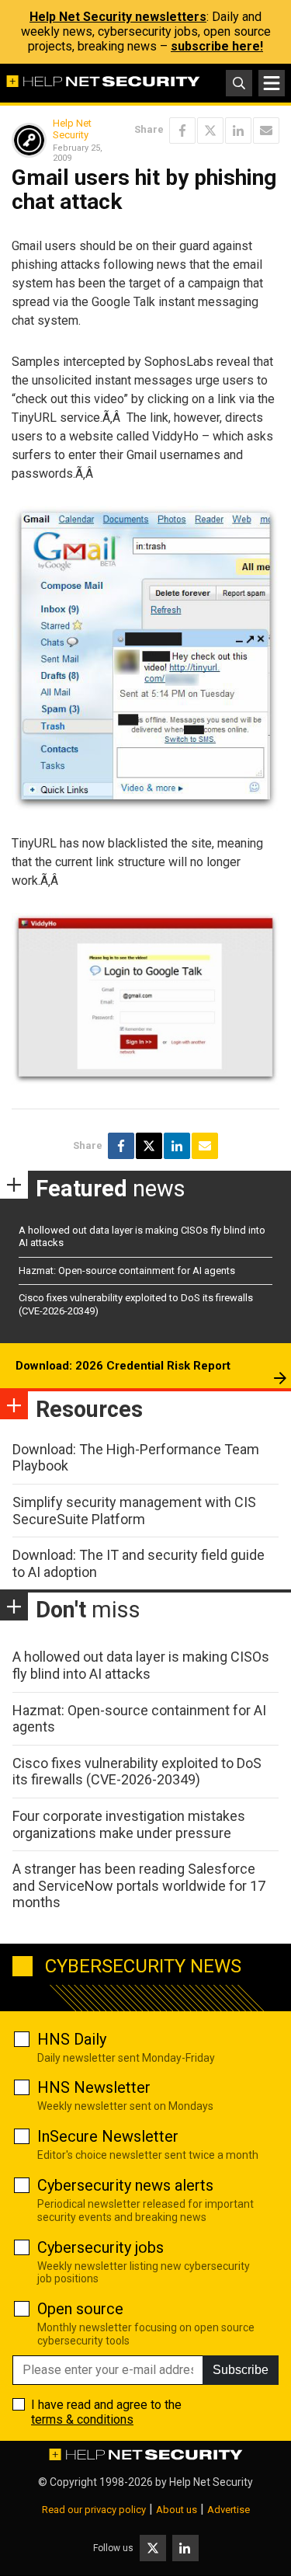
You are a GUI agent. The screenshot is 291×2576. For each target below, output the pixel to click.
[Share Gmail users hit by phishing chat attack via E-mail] (266, 131)
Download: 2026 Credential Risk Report (123, 1366)
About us (177, 2510)
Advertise (229, 2510)
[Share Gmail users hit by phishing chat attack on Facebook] (182, 131)
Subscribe (241, 2370)
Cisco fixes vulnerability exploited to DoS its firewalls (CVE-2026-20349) (137, 1772)
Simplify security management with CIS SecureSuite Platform (134, 1511)
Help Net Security (72, 129)
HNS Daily (72, 2039)
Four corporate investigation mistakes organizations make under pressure (129, 1824)
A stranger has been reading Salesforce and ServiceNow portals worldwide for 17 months (139, 1885)
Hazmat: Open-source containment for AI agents (127, 1271)
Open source (80, 2309)
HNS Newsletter (94, 2087)
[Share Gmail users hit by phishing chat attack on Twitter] (210, 131)
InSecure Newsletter (108, 2136)
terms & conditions (82, 2419)
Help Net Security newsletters (118, 17)
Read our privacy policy (94, 2510)
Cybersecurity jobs (100, 2247)
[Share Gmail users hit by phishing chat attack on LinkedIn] (238, 131)
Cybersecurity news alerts (125, 2185)
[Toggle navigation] (272, 83)
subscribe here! (217, 46)
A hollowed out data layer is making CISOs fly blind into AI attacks (141, 1665)
